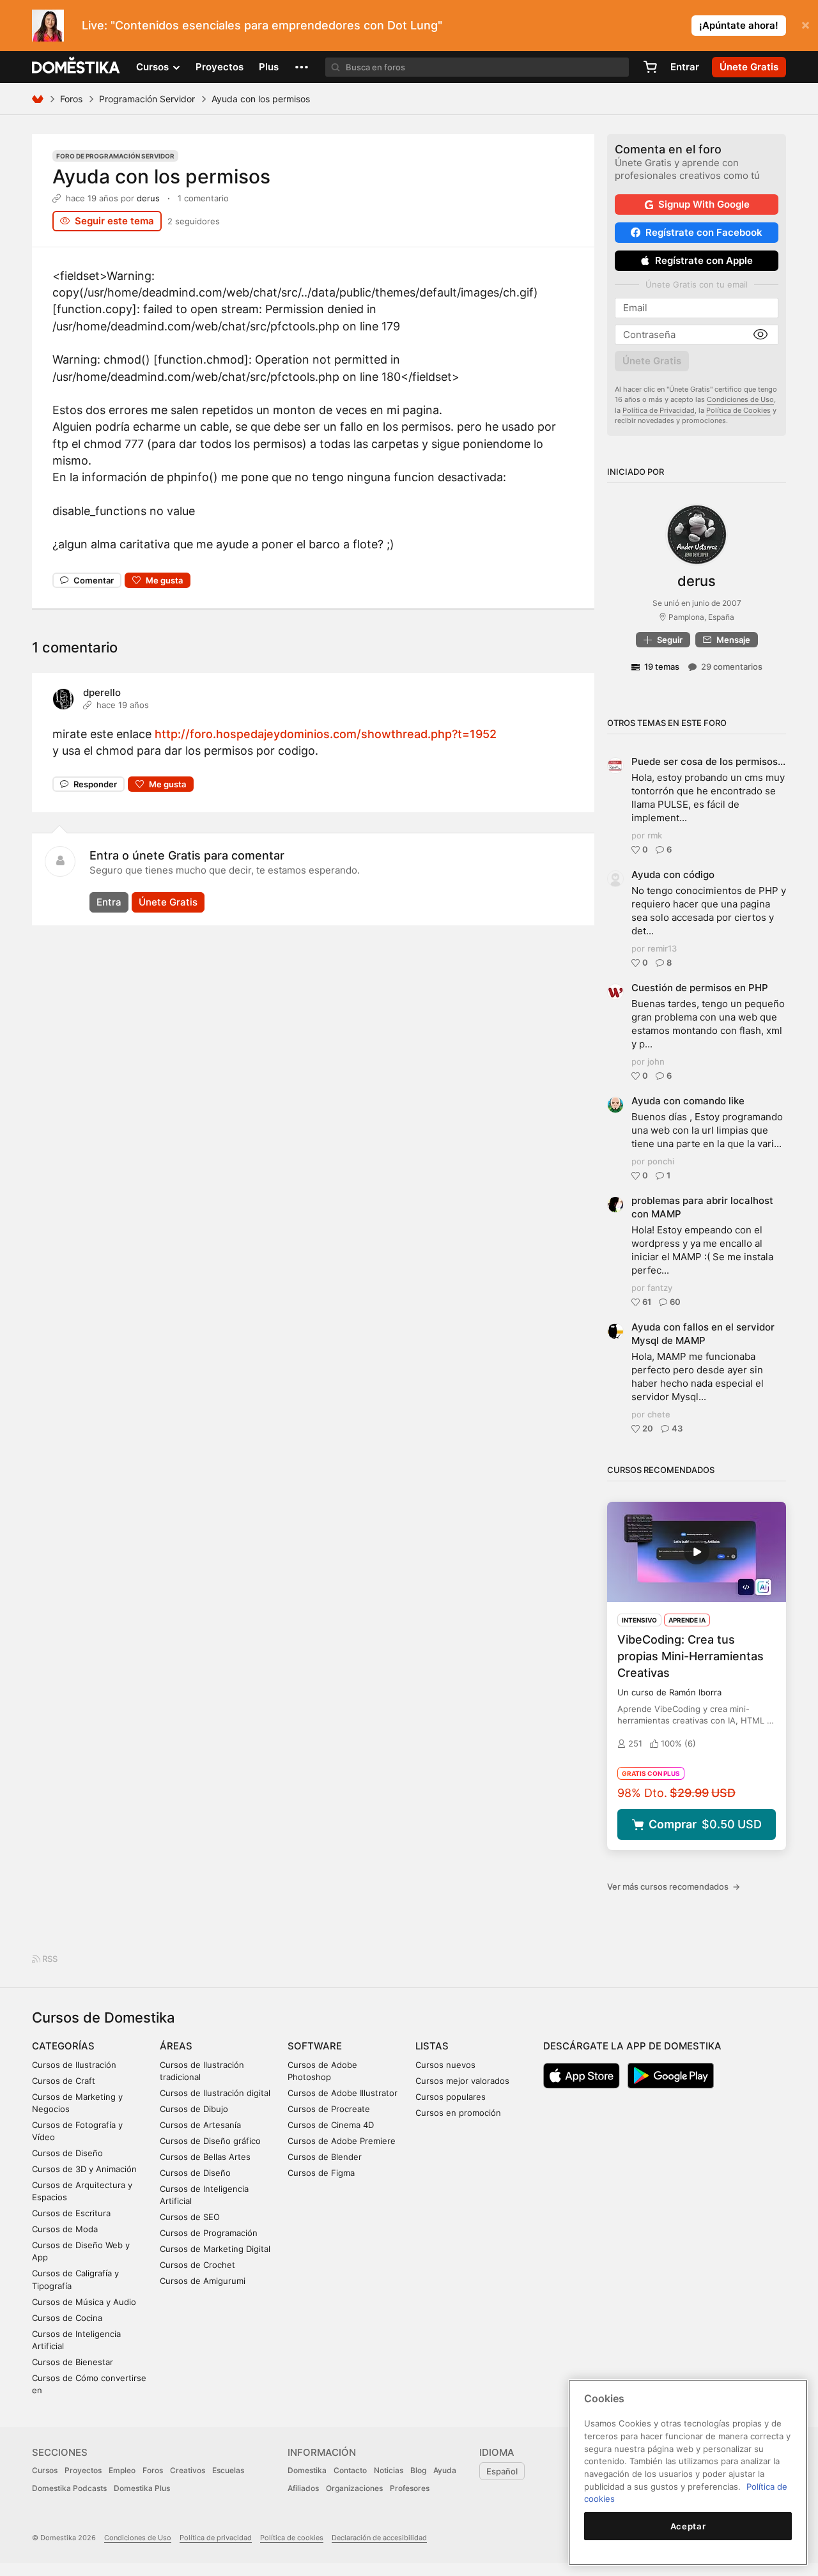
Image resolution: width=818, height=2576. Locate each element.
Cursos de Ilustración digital (215, 2093)
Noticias (389, 2470)
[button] (302, 67)
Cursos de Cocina (67, 2318)
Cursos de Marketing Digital (215, 2249)
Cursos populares (451, 2097)
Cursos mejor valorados (462, 2081)
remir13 (662, 948)
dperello (102, 692)
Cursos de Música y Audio (84, 2302)
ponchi (661, 1161)
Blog (418, 2470)
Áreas (176, 2046)
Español (502, 2471)
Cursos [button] (154, 67)
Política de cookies (292, 2538)
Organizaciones (354, 2488)
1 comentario (203, 198)
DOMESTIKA (76, 67)
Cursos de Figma (321, 2173)
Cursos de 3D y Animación (84, 2169)
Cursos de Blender (325, 2157)
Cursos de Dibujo (194, 2109)
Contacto (350, 2470)
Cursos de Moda (65, 2229)
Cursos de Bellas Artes (205, 2157)
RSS (49, 1959)
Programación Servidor (147, 99)
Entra (109, 902)
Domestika (307, 2470)
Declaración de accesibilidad (379, 2538)
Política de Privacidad (659, 410)
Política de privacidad (216, 2538)
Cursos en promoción (458, 2113)
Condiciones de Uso (740, 399)
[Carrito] (650, 67)
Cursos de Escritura (71, 2213)
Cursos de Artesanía (200, 2125)
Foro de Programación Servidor (115, 156)
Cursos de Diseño (67, 2153)
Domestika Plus (142, 2488)
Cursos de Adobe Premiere (342, 2141)
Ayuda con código (673, 875)
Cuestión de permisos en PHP (700, 988)
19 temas (662, 667)
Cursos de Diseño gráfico (210, 2141)
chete (659, 1414)
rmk (655, 835)
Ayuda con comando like (688, 1101)
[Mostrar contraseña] (760, 335)
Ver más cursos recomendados (674, 1886)
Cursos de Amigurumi (203, 2281)
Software (315, 2046)
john (656, 1061)
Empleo (122, 2470)
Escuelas (228, 2470)
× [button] (806, 24)
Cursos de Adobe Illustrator (343, 2093)
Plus (269, 67)
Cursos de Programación (209, 2233)
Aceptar (688, 2526)
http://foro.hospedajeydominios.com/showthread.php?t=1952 (326, 734)
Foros (71, 99)
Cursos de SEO (190, 2217)
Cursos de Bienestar (73, 2362)
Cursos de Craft (64, 2081)
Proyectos (220, 67)
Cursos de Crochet (197, 2265)
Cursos (45, 2470)
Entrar (685, 67)
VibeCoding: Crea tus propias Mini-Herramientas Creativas (691, 1656)
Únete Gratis (168, 902)
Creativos (188, 2470)
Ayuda (445, 2470)
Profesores (410, 2488)
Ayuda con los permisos (161, 176)
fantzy (660, 1288)
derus (148, 198)
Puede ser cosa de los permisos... (708, 761)
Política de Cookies (738, 410)
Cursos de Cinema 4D (331, 2125)
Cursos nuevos (445, 2065)
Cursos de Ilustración (74, 2065)
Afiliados (303, 2488)
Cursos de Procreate (329, 2109)
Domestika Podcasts (69, 2488)
